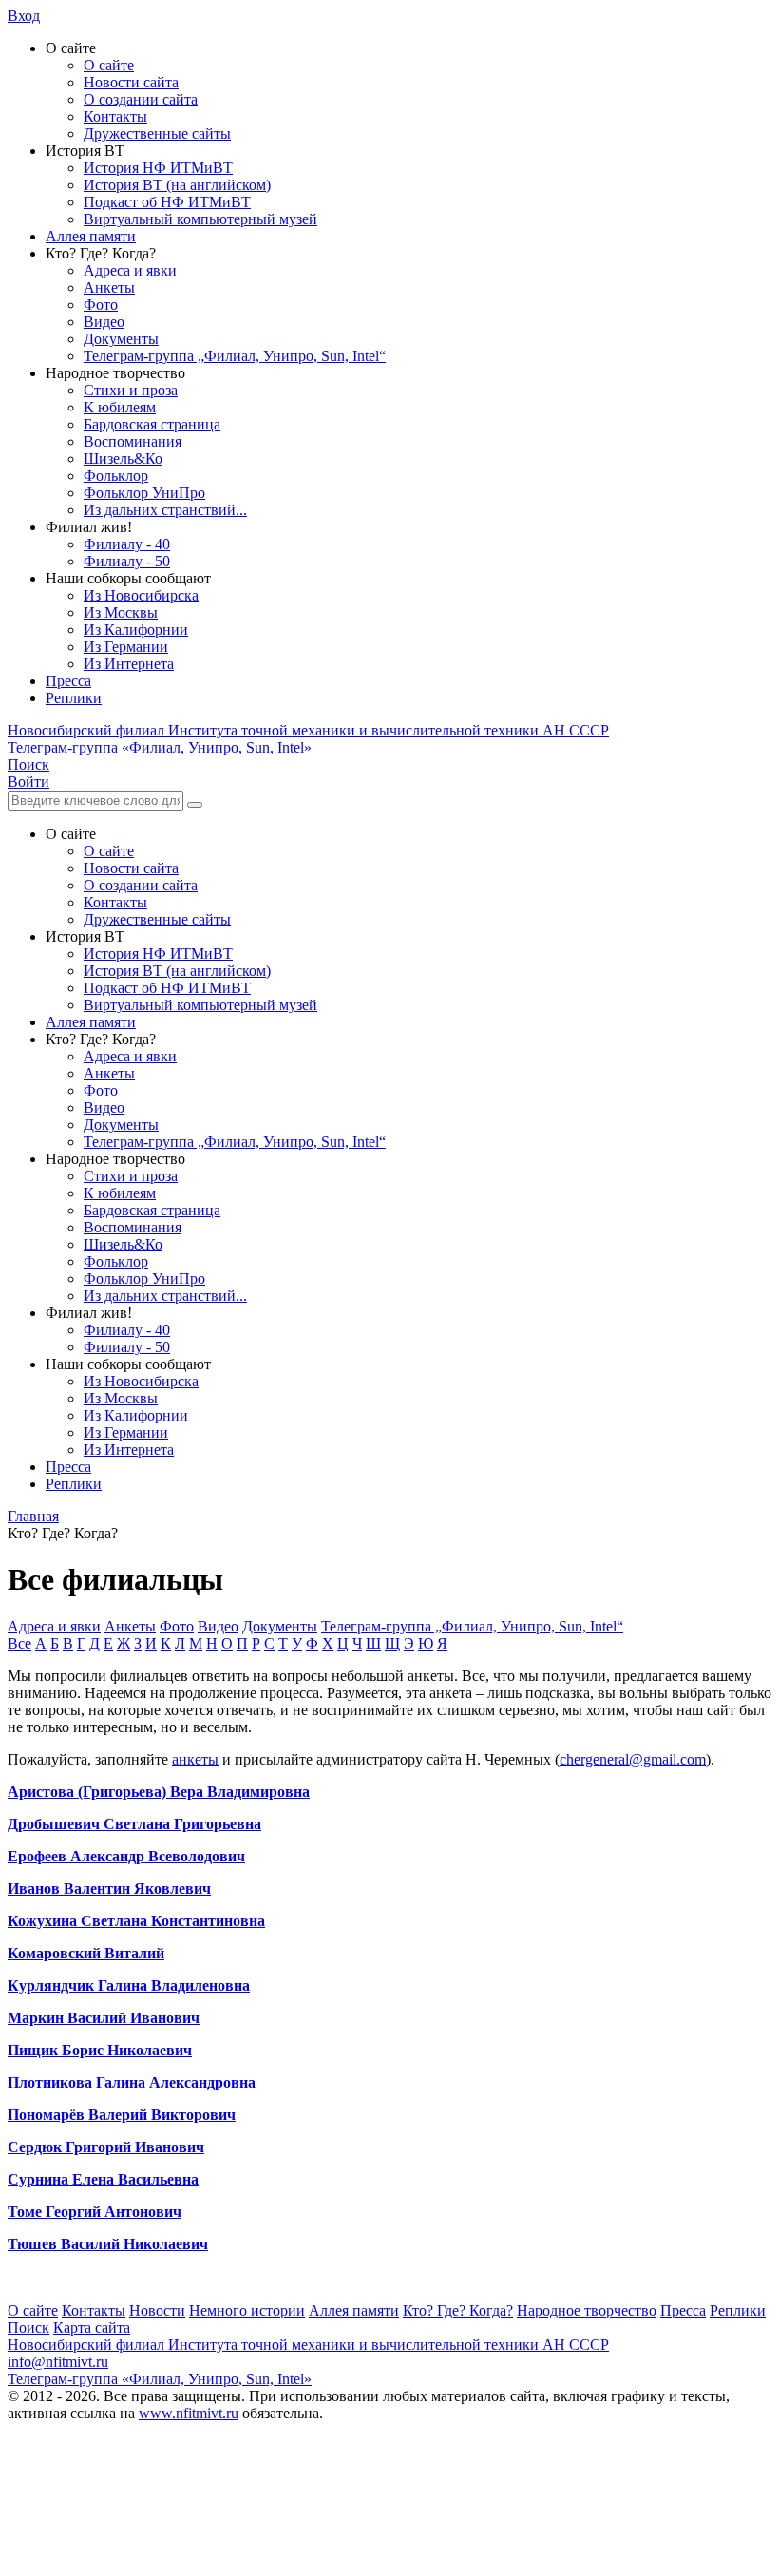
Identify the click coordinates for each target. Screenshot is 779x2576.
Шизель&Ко (123, 458)
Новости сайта (131, 82)
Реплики (74, 698)
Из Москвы (121, 612)
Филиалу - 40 (127, 544)
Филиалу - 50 (127, 561)
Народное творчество (587, 2310)
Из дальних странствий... (165, 510)
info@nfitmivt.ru (58, 2362)
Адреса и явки (130, 270)
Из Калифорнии (136, 630)
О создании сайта (141, 99)
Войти (28, 782)
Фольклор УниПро (144, 493)
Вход (24, 16)
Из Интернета (129, 664)
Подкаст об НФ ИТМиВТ (167, 202)
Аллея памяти (91, 236)
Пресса (68, 681)
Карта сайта (92, 2328)
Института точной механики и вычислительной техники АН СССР (308, 730)
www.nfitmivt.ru (189, 2413)
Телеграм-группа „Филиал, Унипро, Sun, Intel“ (235, 356)
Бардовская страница (152, 424)
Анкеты (109, 287)
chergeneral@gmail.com (633, 1759)
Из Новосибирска (141, 595)
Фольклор (116, 476)
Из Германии (126, 647)
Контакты (115, 116)
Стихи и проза (131, 390)
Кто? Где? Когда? (458, 2310)
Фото (101, 305)
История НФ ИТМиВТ (158, 168)
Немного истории (247, 2310)
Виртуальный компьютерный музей (200, 219)
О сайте (109, 65)
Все (19, 1643)
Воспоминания (133, 441)
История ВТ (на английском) (177, 185)
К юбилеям (120, 407)
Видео (104, 322)
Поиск (28, 2328)
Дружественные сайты (157, 134)
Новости (157, 2310)
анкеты (195, 1759)
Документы (121, 339)
